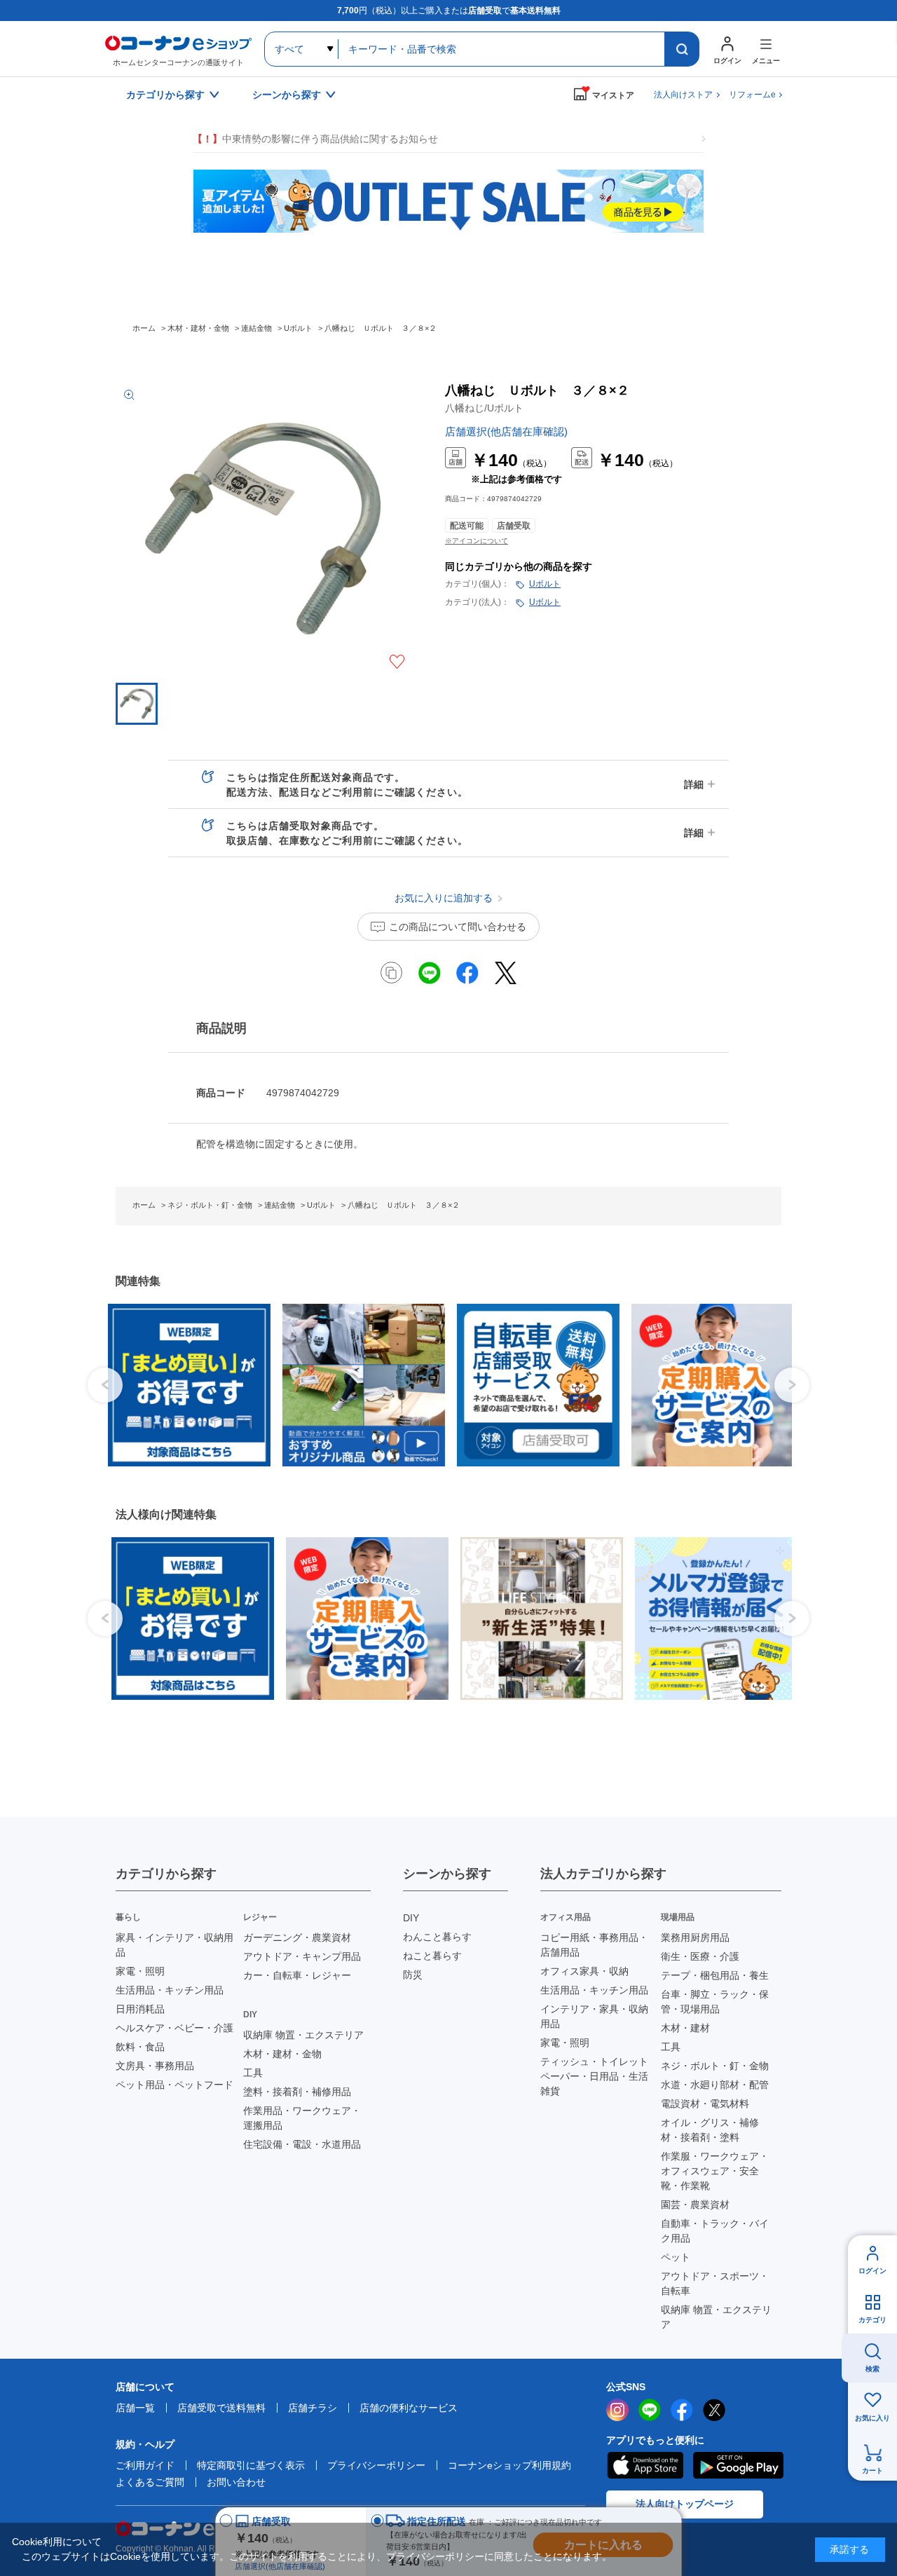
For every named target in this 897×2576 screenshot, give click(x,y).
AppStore (645, 2465)
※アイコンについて (477, 541)
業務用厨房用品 (695, 1937)
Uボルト (545, 584)
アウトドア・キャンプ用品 (302, 1956)
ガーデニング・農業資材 (297, 1937)
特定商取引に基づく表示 (251, 2465)
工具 (253, 2073)
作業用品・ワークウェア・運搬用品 (302, 2118)
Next (792, 1385)
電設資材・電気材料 (705, 2104)
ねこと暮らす (432, 1956)
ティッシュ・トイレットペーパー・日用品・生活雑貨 (594, 2076)
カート (872, 2471)
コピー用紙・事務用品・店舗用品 (594, 1945)
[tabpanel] (181, 1385)
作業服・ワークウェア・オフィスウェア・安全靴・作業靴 (715, 2171)
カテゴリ (872, 2320)
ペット (676, 2257)
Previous (105, 1385)
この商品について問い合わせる (458, 927)
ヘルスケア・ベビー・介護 (174, 2028)
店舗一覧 (135, 2408)
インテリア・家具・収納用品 (594, 2016)
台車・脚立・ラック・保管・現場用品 (715, 2002)
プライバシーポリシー (376, 2465)
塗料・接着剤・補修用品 (297, 2092)
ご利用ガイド (145, 2465)
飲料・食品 (140, 2047)
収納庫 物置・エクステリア (303, 2035)
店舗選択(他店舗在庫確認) (506, 431)
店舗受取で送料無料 (221, 2408)
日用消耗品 (140, 2009)
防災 (413, 1975)
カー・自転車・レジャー (297, 1975)
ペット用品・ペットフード (174, 2085)
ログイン (872, 2271)
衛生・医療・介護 (700, 1956)
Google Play (738, 2465)
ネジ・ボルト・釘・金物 (715, 2066)
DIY (411, 1918)
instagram (617, 2410)
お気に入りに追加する (397, 662)
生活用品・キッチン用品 (170, 1990)
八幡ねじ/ (484, 408)
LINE (650, 2410)
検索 (872, 2369)
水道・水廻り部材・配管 (715, 2085)
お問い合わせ (236, 2482)
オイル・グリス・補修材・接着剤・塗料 (710, 2130)
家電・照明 (140, 1971)
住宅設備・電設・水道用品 (302, 2144)
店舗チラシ (313, 2408)
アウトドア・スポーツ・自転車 (715, 2283)
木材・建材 (685, 2028)
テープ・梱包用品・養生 (715, 1975)
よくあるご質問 (150, 2482)
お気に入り (872, 2418)
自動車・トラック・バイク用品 (715, 2231)
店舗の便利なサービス (409, 2408)
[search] (682, 49)
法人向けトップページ (685, 2504)
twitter (714, 2410)
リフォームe (752, 95)
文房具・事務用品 (155, 2066)
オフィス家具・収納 (584, 1971)
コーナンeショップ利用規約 (509, 2465)
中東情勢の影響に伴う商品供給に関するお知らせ (315, 139)
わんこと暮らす (437, 1937)
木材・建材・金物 (282, 2054)
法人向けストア (683, 95)
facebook (682, 2410)
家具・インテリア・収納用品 (174, 1945)
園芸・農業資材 (695, 2204)
